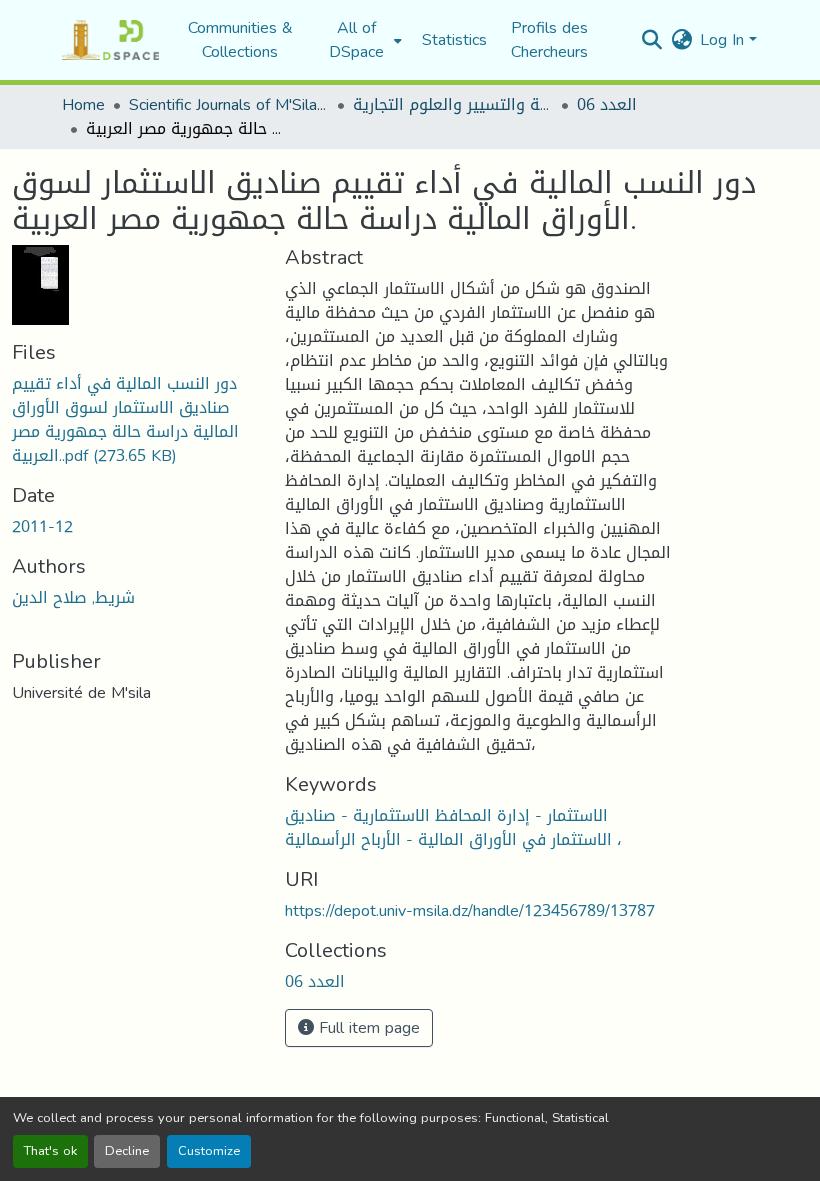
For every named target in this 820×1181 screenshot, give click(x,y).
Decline (127, 1151)
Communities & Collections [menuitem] (240, 40)
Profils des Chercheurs (549, 39)
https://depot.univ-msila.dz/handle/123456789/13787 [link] (470, 910)
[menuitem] (362, 40)
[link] (136, 420)
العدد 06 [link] (607, 105)
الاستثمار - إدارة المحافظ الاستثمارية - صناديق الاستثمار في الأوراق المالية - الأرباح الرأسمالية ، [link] (453, 827)
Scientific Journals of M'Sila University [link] (229, 105)
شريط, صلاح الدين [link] (73, 597)
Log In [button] (724, 39)
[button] (110, 40)
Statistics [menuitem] (454, 40)
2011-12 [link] (42, 526)
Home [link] (83, 105)
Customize (209, 1151)
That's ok (50, 1151)
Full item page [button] (367, 1027)
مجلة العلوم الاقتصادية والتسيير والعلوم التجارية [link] (453, 105)
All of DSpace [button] (356, 40)
